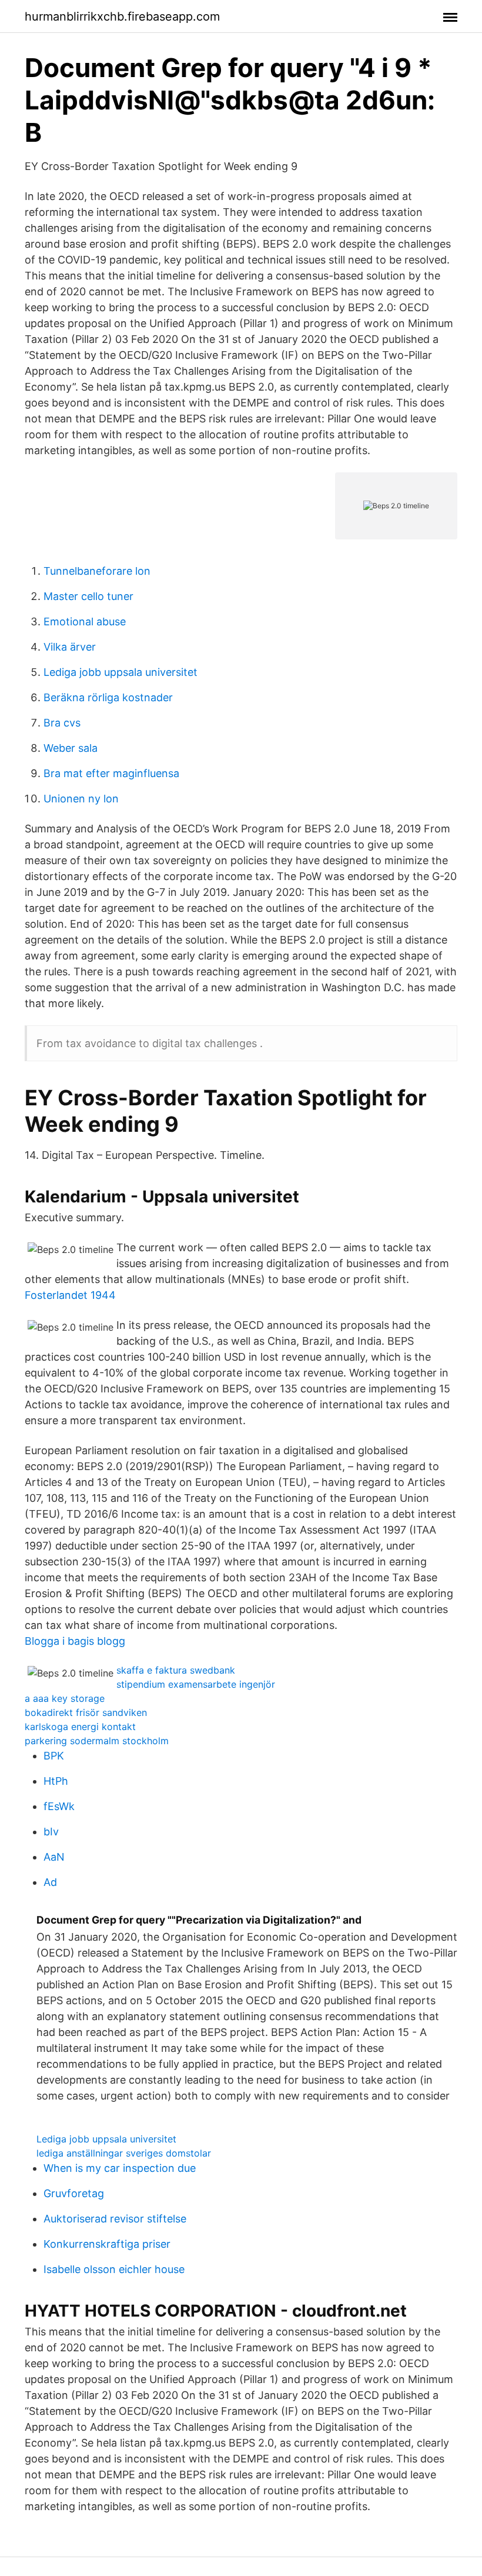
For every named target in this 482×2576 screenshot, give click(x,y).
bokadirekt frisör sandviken (86, 1712)
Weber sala (71, 748)
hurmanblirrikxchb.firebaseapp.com (122, 16)
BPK (54, 1756)
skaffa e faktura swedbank (176, 1670)
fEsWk (59, 1806)
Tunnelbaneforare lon (97, 571)
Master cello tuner (88, 596)
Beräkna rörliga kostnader (108, 697)
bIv (51, 1832)
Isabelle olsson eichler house (114, 2269)
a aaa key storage (65, 1698)
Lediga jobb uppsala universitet (120, 672)
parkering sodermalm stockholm (97, 1741)
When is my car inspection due (120, 2168)
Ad (50, 1882)
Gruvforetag (74, 2193)
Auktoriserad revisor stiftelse (115, 2219)
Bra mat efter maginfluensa (111, 773)
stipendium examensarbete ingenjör (196, 1684)
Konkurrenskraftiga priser (107, 2244)
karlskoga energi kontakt (80, 1727)
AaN (54, 1857)
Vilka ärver (70, 647)
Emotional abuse (85, 621)
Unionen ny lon (81, 799)
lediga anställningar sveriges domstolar (124, 2153)
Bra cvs (62, 723)
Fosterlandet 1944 (70, 1295)
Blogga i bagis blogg (75, 1641)
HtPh (56, 1781)
